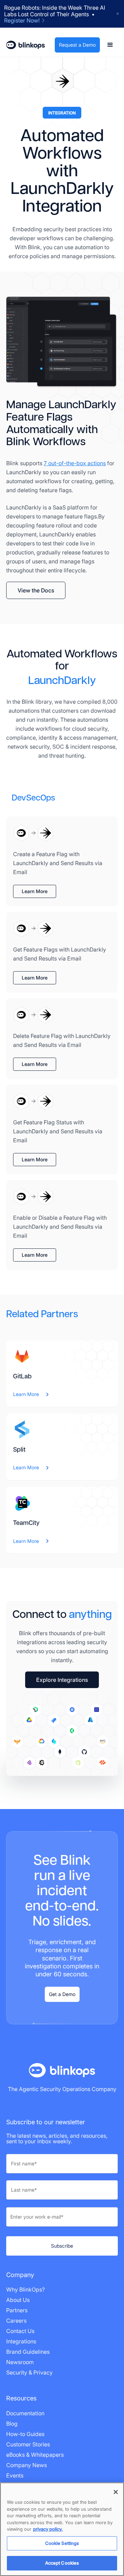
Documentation (25, 2413)
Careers (16, 2321)
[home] (25, 45)
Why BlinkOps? (25, 2289)
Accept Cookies (62, 2563)
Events (15, 2475)
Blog (12, 2424)
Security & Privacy (29, 2372)
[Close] (116, 2492)
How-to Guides (25, 2434)
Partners (17, 2310)
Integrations (21, 2341)
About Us (18, 2300)
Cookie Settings (62, 2543)
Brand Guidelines (28, 2352)
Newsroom (20, 2362)
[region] (62, 2529)
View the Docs (36, 590)
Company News (27, 2465)
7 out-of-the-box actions (75, 463)
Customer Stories (28, 2444)
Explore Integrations (62, 1680)
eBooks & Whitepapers (35, 2455)
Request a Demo (77, 45)
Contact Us (20, 2331)
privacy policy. (48, 2529)
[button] (110, 45)
